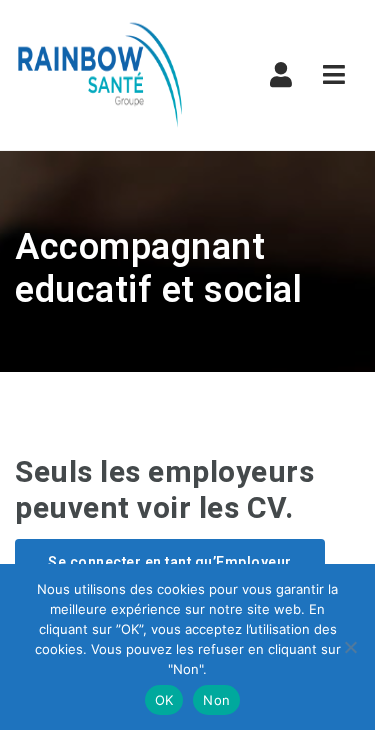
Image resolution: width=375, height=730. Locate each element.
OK (164, 700)
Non (216, 700)
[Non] (350, 647)
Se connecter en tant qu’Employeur (170, 562)
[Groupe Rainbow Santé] (100, 75)
